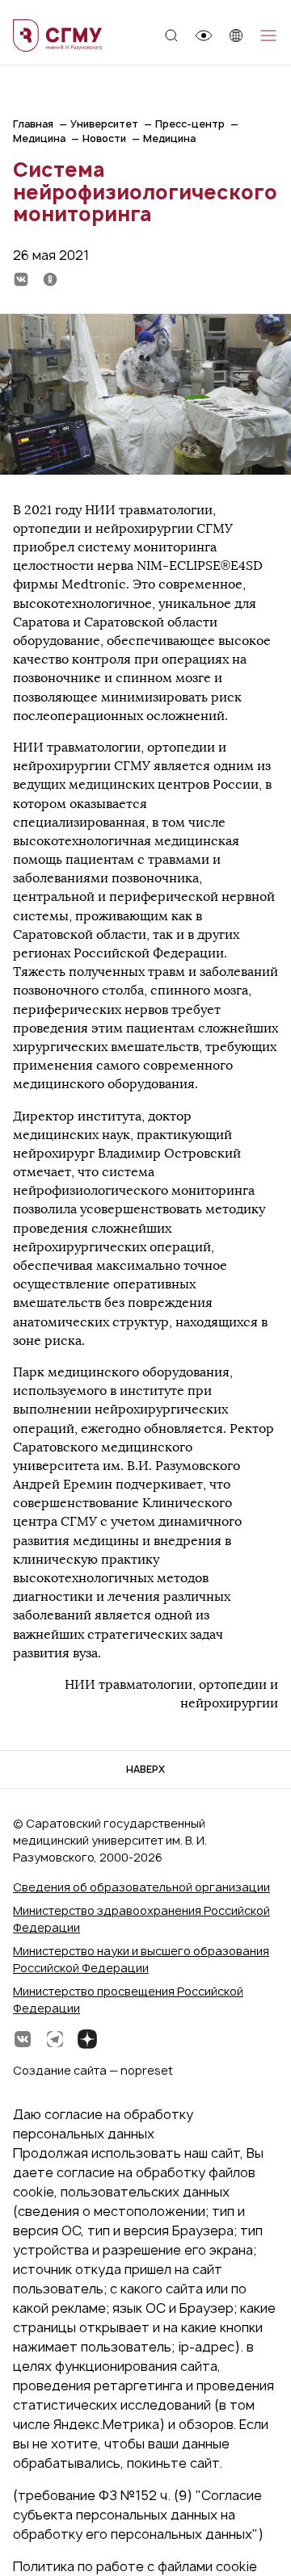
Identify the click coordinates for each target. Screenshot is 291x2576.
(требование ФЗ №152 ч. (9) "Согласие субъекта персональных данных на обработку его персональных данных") (138, 2515)
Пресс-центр (190, 124)
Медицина (39, 138)
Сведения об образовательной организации (141, 1887)
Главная (33, 124)
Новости (104, 138)
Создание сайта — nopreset (93, 2070)
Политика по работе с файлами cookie (135, 2566)
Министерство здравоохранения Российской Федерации (141, 1919)
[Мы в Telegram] (55, 2039)
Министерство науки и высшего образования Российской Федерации (141, 1959)
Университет (104, 124)
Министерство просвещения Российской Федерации (128, 2000)
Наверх (145, 1769)
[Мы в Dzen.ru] (87, 2039)
